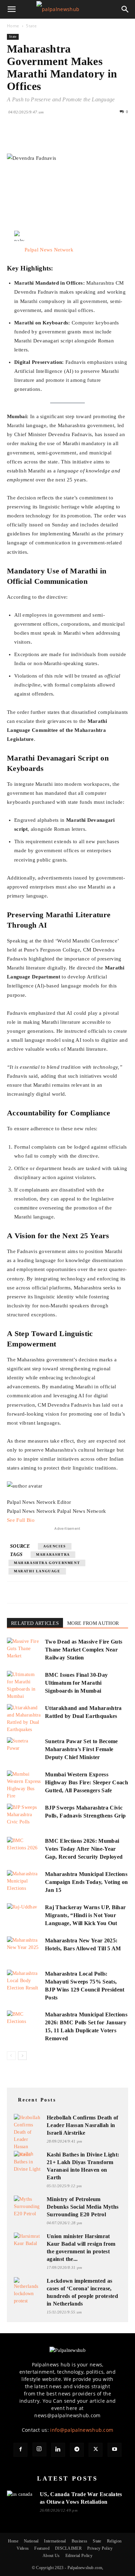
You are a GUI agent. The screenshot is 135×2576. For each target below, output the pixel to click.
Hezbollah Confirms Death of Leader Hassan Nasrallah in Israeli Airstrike (83, 2125)
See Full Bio (21, 1520)
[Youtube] (115, 2450)
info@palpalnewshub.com (82, 2430)
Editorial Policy (79, 2556)
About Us (51, 2556)
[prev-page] (11, 2056)
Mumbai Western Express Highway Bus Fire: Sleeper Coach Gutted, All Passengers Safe (87, 1782)
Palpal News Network (49, 250)
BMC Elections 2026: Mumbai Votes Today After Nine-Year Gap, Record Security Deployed (84, 1849)
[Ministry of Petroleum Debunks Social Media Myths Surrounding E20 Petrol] (28, 2206)
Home (13, 26)
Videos (23, 2548)
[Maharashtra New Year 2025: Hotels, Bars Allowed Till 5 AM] (24, 1948)
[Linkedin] (78, 137)
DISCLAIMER (68, 2548)
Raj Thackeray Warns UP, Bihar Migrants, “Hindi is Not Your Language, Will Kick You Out (85, 1915)
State (31, 26)
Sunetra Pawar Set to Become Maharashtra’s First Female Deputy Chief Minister (82, 1749)
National (31, 2541)
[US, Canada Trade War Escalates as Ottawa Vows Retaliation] (21, 2498)
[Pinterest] (46, 137)
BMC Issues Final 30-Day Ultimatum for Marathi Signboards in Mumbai (76, 1683)
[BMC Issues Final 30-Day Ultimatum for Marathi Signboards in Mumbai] (24, 1685)
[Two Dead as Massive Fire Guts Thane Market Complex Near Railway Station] (24, 1650)
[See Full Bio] (38, 1520)
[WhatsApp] (62, 137)
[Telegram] (77, 2450)
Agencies (55, 1546)
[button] (12, 9)
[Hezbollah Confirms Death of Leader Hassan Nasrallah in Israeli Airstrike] (28, 2136)
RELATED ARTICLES (35, 1623)
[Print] (93, 137)
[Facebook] (14, 137)
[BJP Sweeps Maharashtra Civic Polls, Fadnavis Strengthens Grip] (24, 1816)
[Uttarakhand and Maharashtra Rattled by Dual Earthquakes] (24, 1719)
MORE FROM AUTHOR (93, 1623)
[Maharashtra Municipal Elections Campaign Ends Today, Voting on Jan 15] (24, 1882)
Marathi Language (37, 1571)
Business (80, 2541)
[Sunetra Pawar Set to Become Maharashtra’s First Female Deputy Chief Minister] (24, 1749)
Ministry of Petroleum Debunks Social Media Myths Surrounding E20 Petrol (83, 2207)
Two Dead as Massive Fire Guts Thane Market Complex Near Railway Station (84, 1650)
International (55, 2541)
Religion (114, 2541)
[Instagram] (39, 2449)
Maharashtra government (47, 1563)
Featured (42, 2548)
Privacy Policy (100, 2548)
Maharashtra (53, 1554)
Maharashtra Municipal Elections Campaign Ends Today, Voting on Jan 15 (87, 1882)
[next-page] (22, 2056)
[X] (30, 137)
